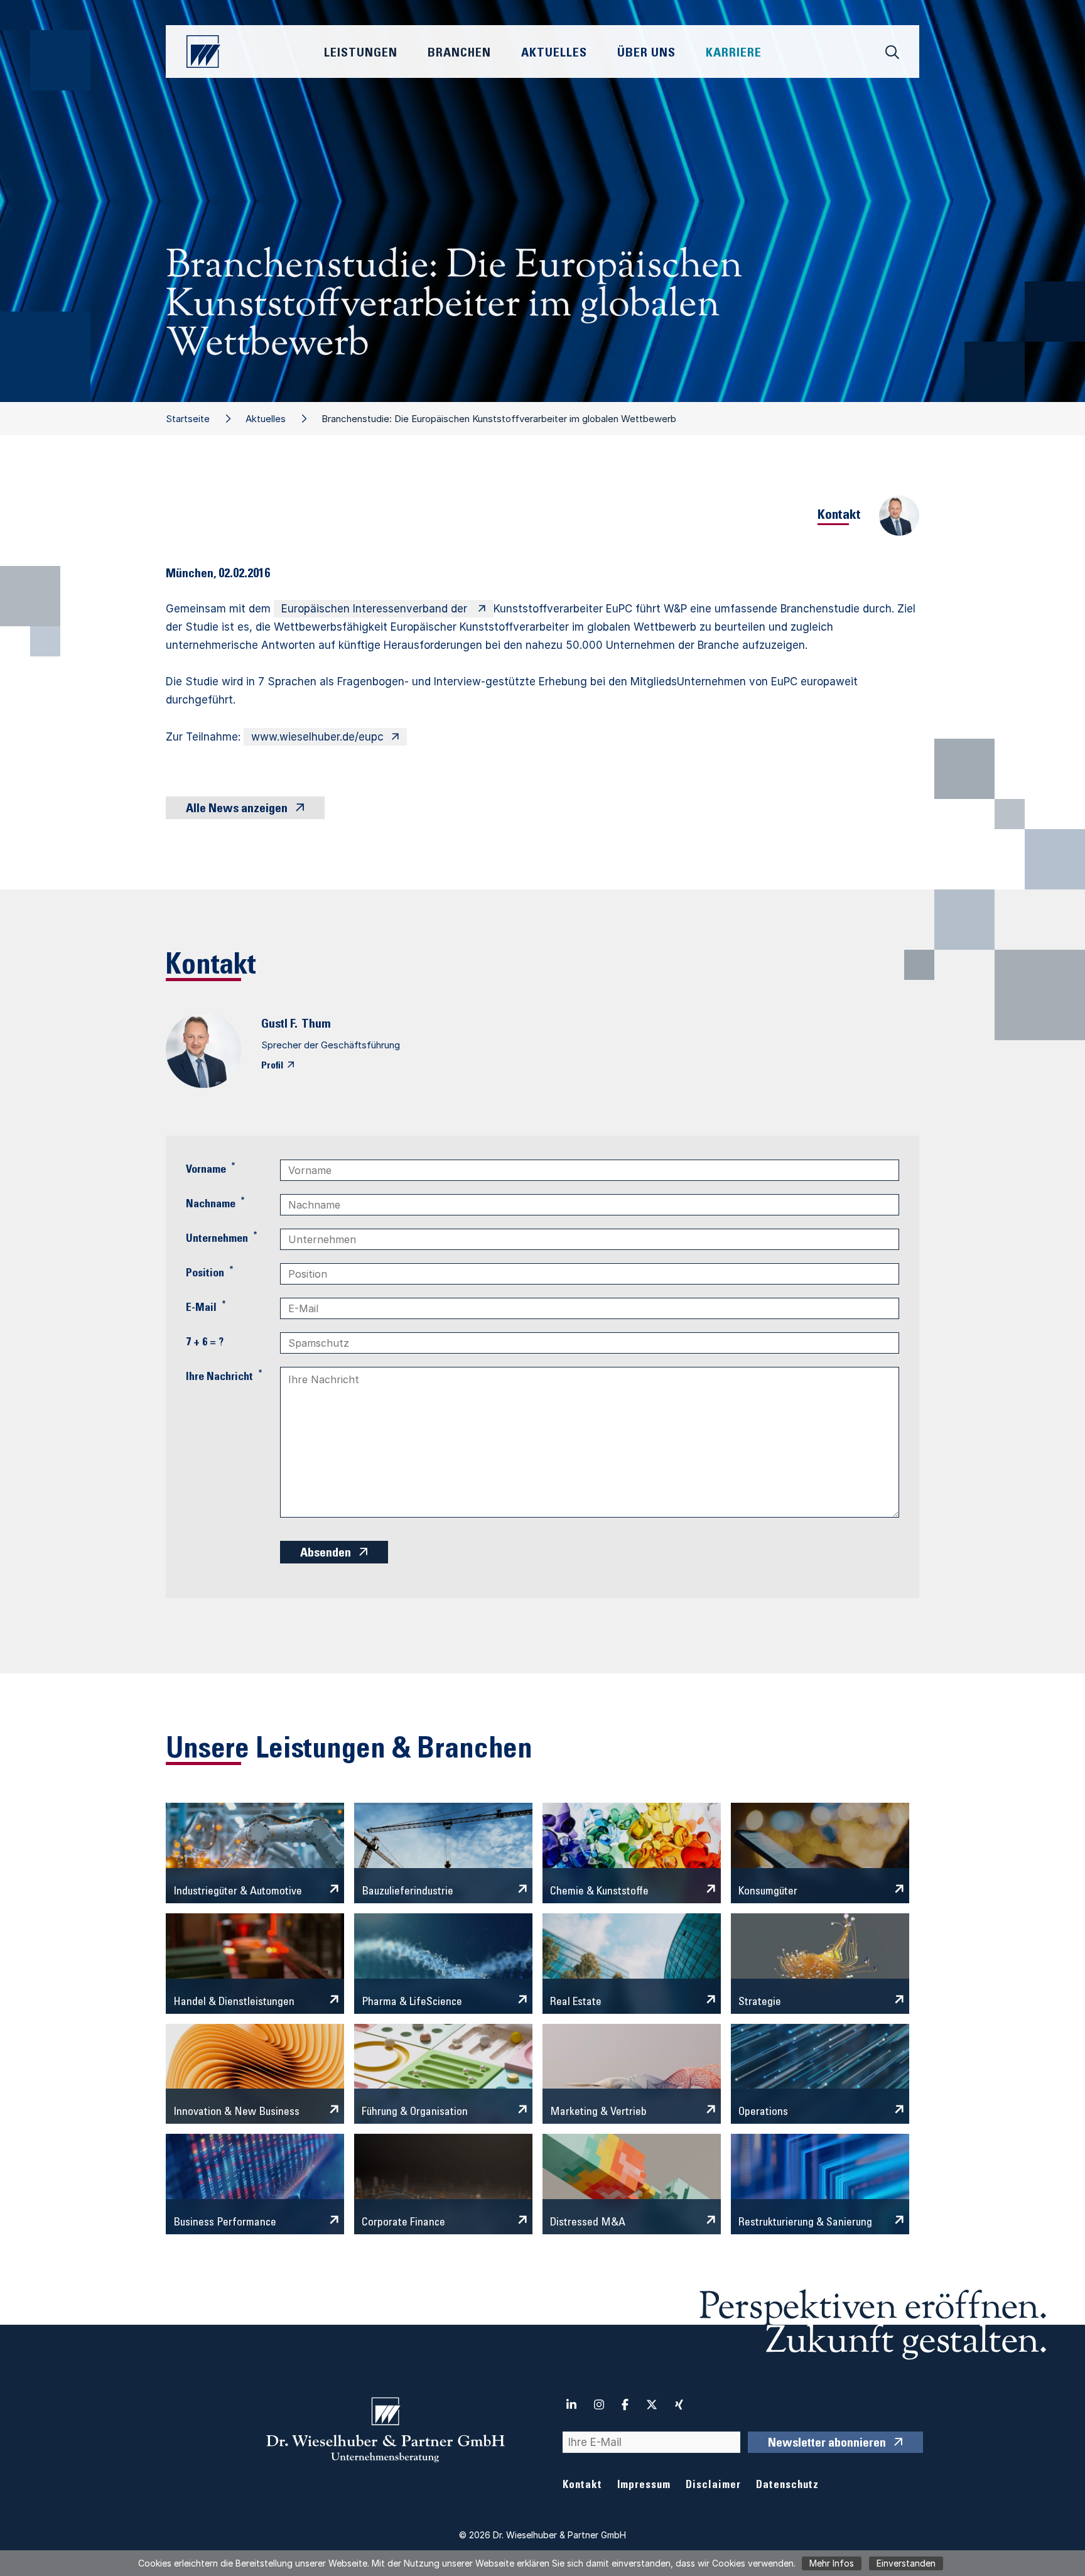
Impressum (644, 2486)
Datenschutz (787, 2486)
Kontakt (582, 2486)
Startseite (188, 419)
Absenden (326, 1554)
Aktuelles (266, 419)
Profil (272, 1066)
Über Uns (646, 54)
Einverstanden (906, 2563)
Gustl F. (279, 1025)
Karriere (734, 54)
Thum (316, 1025)
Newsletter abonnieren (827, 2444)
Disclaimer (713, 2486)
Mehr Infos (832, 2563)
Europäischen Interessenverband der (376, 609)
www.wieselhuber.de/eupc (317, 737)
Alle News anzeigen (237, 810)
